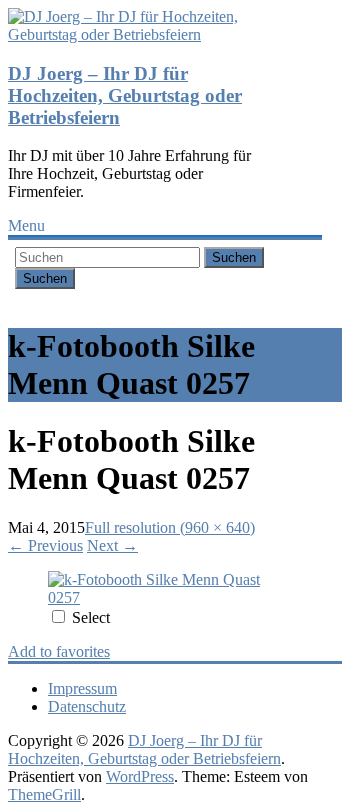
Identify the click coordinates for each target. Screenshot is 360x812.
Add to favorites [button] (59, 651)
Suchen (234, 257)
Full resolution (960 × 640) (170, 527)
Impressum (82, 688)
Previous (45, 545)
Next (112, 545)
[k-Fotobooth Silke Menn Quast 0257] (165, 597)
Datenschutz (87, 706)
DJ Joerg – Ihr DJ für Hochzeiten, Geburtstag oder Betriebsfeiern (125, 95)
